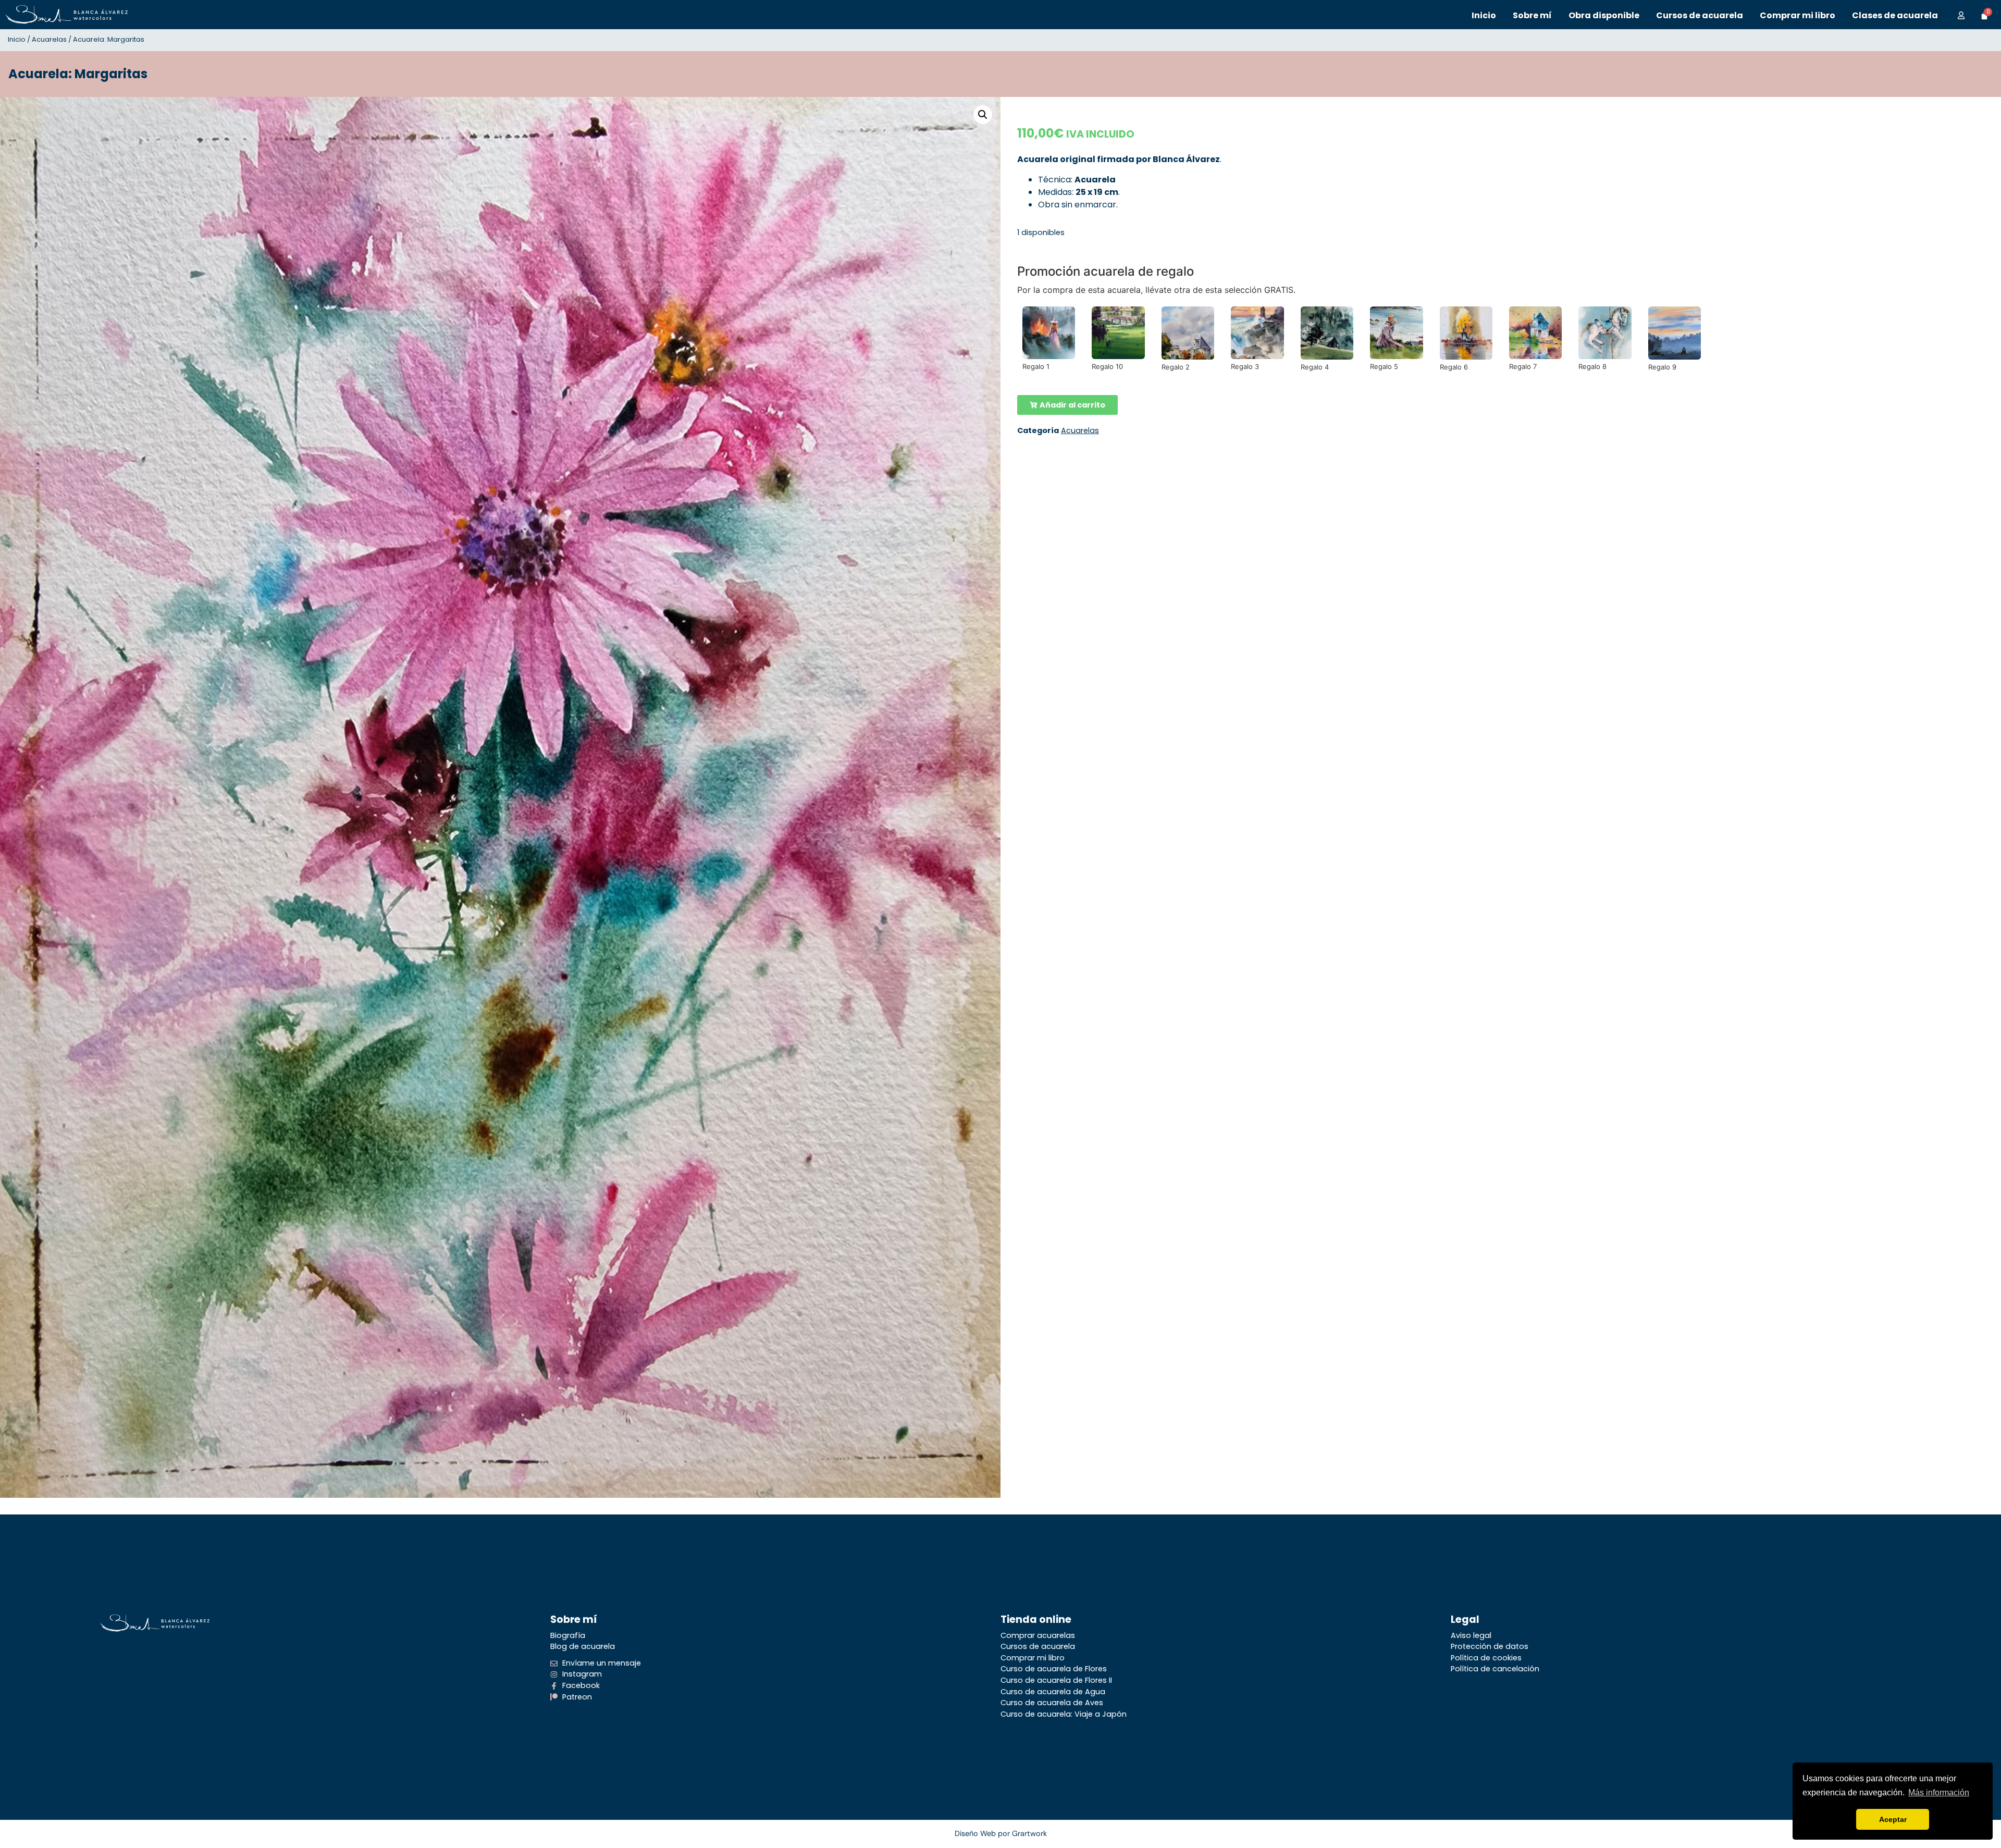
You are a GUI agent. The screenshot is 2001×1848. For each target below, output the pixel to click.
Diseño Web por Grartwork (1001, 1833)
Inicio (17, 39)
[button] (983, 115)
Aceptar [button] (1893, 1819)
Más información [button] (1939, 1792)
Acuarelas (49, 39)
